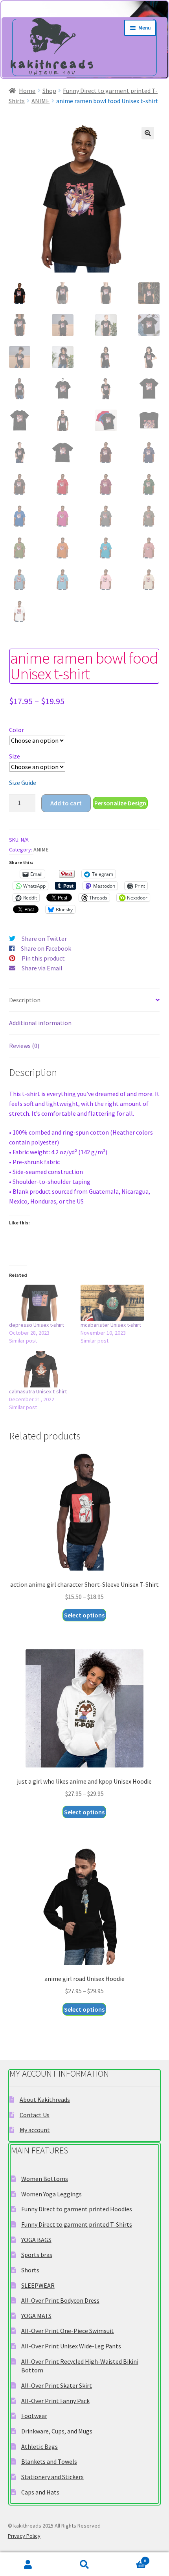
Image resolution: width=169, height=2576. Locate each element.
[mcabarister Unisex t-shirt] (112, 1303)
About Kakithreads (45, 2099)
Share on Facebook (46, 948)
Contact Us (35, 2115)
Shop (49, 91)
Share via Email (42, 968)
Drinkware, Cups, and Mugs (57, 2431)
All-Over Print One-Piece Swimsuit (68, 2331)
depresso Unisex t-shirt (37, 1325)
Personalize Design (120, 803)
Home (27, 91)
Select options (84, 1615)
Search (84, 2564)
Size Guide (23, 783)
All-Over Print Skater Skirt (57, 2385)
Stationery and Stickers (52, 2477)
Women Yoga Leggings (51, 2194)
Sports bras (37, 2255)
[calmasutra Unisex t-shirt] (41, 1369)
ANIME (40, 101)
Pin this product (43, 958)
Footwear (34, 2416)
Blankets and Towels (49, 2461)
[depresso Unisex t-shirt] (41, 1303)
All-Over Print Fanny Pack (55, 2401)
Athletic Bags (39, 2446)
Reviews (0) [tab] (24, 1046)
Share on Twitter (44, 938)
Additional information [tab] (40, 1023)
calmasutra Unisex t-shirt (38, 1391)
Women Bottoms (45, 2179)
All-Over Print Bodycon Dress (60, 2300)
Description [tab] (25, 1000)
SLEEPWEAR (38, 2285)
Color (17, 730)
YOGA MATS (36, 2316)
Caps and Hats (40, 2492)
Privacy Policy (24, 2536)
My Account (28, 2564)
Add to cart (66, 803)
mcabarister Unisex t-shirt (111, 1325)
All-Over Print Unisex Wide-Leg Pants (71, 2346)
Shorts (30, 2270)
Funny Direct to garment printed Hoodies (77, 2209)
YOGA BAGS (36, 2240)
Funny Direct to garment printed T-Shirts (77, 2224)
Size (15, 756)
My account (35, 2130)
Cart (130, 2559)
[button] (148, 133)
